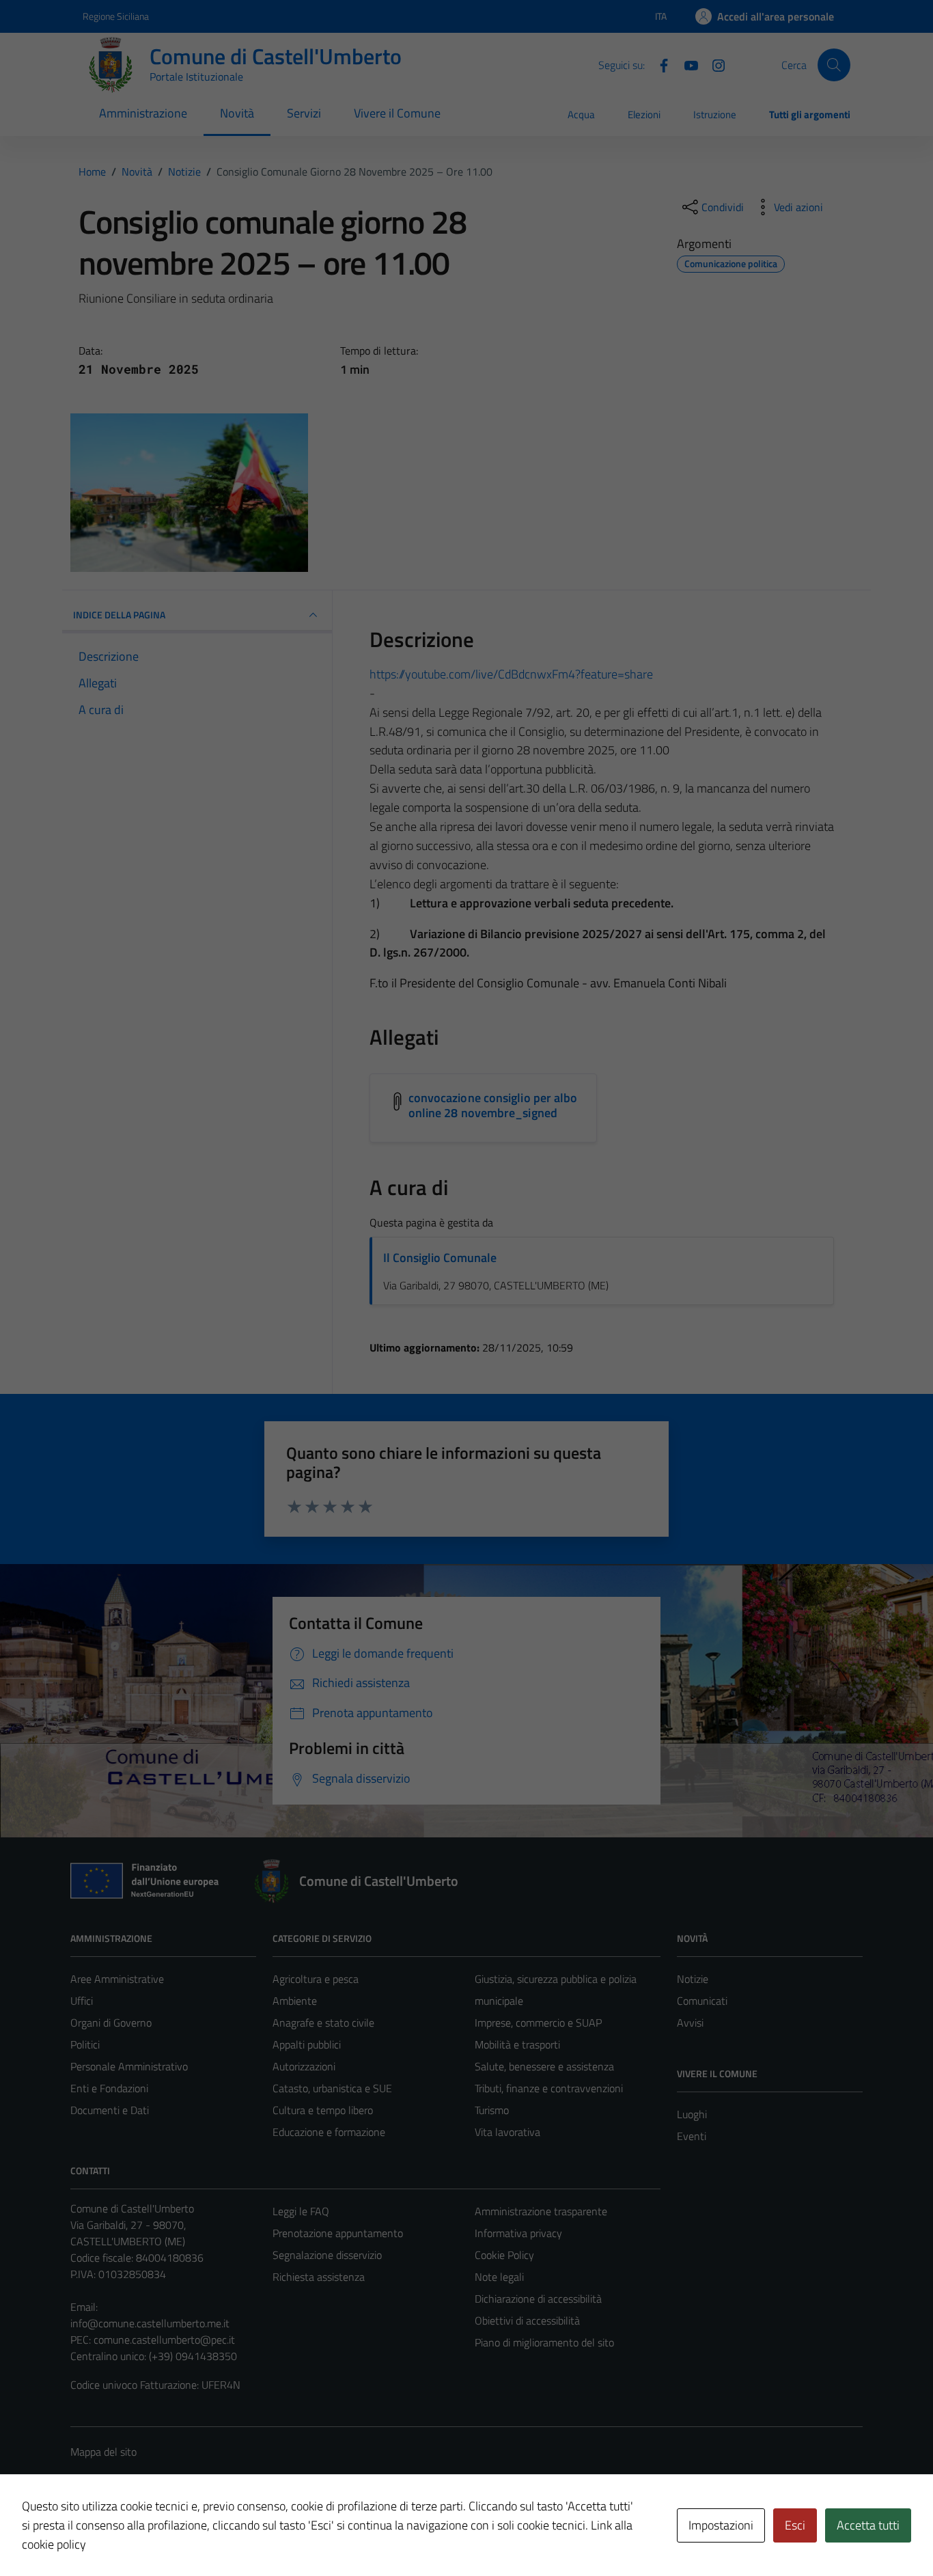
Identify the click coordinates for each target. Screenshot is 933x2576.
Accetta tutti (868, 2525)
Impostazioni (721, 2525)
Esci (795, 2525)
